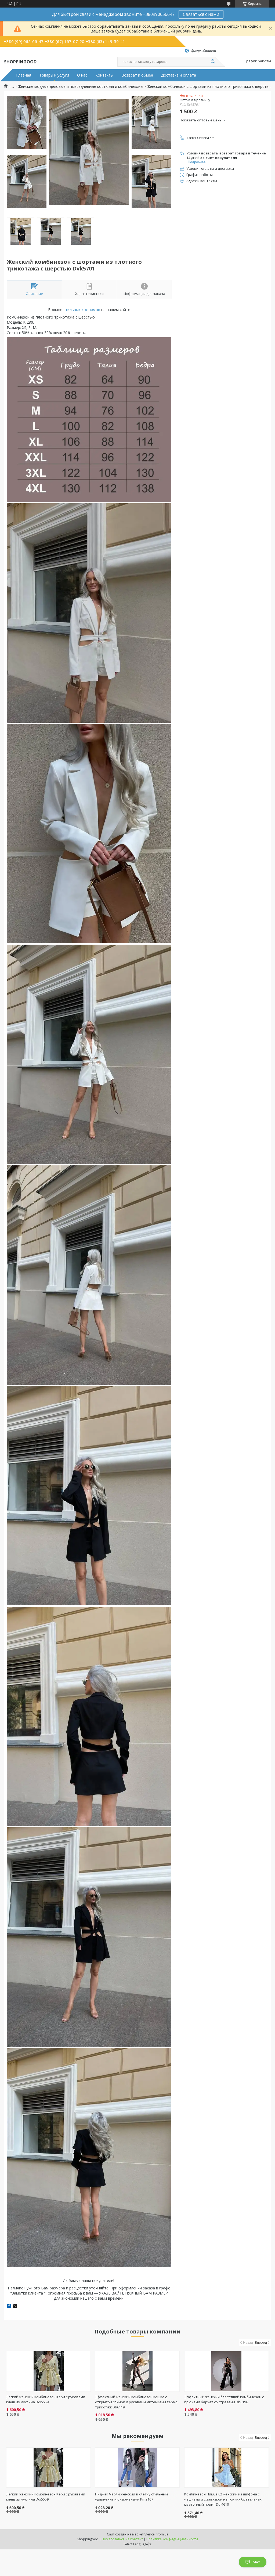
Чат (257, 2562)
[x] (15, 2306)
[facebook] (9, 2306)
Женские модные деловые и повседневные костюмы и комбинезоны (81, 86)
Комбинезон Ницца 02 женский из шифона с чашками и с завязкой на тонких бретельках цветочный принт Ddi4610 (223, 2499)
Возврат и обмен (137, 75)
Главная (24, 75)
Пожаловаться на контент (122, 2539)
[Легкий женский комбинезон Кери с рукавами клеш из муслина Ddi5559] (48, 2371)
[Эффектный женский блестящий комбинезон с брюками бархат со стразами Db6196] (227, 2371)
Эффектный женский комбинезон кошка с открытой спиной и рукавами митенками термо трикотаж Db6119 (136, 2402)
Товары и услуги (54, 75)
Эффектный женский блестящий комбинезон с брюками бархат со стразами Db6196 (224, 2399)
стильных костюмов (82, 310)
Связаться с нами (201, 14)
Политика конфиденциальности (172, 2539)
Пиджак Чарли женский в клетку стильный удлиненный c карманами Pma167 (131, 2497)
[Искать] (213, 62)
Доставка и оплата (179, 75)
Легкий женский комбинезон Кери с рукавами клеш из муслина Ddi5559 (46, 2399)
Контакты (104, 75)
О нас (82, 75)
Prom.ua (162, 2534)
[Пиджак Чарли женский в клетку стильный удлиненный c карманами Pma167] (137, 2467)
